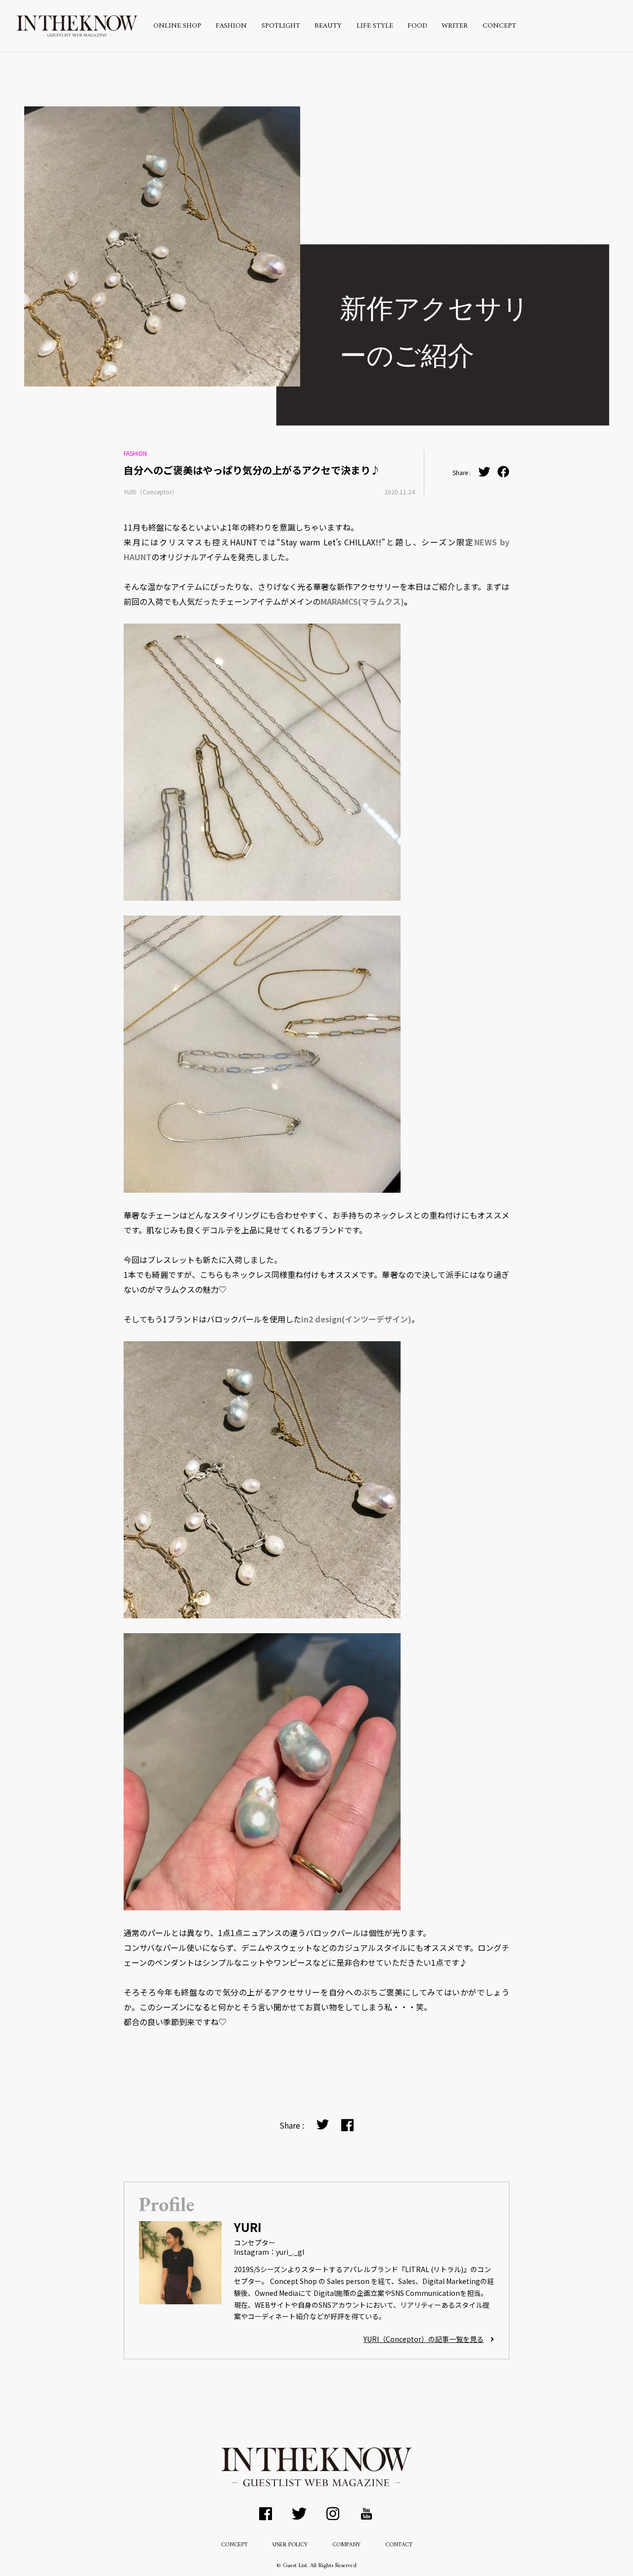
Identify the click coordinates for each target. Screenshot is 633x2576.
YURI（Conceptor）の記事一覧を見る (424, 2339)
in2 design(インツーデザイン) (356, 1319)
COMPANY (346, 2545)
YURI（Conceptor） (151, 492)
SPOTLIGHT (281, 26)
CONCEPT (499, 26)
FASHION (231, 26)
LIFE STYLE (375, 26)
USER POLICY (290, 2545)
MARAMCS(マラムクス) (362, 601)
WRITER (455, 26)
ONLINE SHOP (177, 26)
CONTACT (399, 2545)
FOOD (417, 26)
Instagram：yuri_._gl (269, 2252)
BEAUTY (328, 26)
